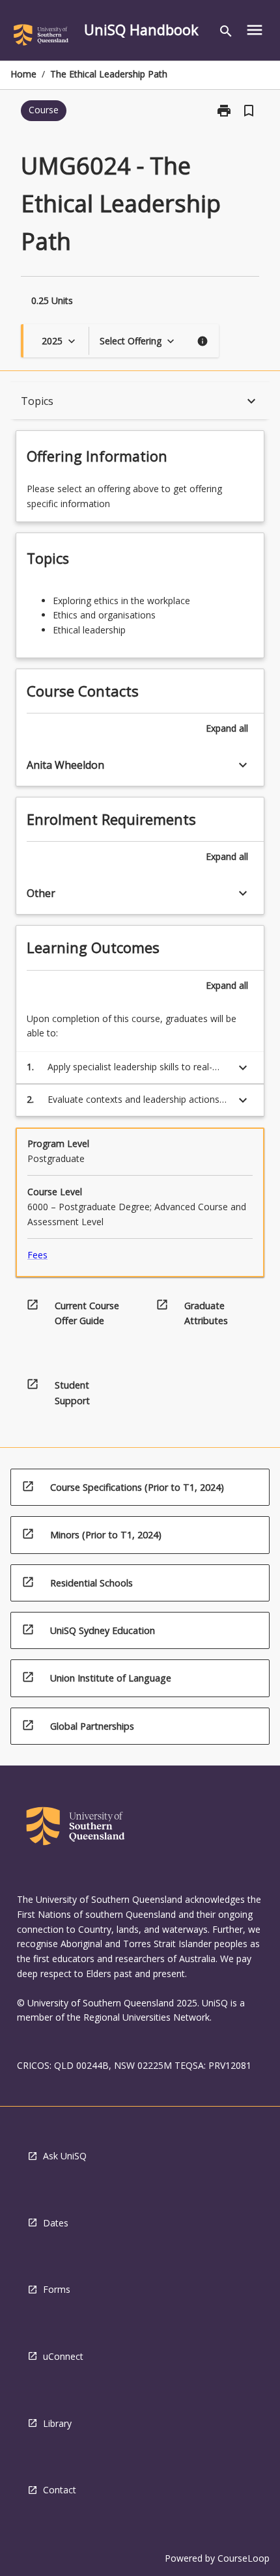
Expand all (227, 728)
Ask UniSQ (65, 2156)
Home (23, 74)
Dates (56, 2223)
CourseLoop (244, 2558)
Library (57, 2423)
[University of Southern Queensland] (41, 37)
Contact (60, 2490)
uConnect (63, 2356)
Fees (37, 1255)
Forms (57, 2289)
